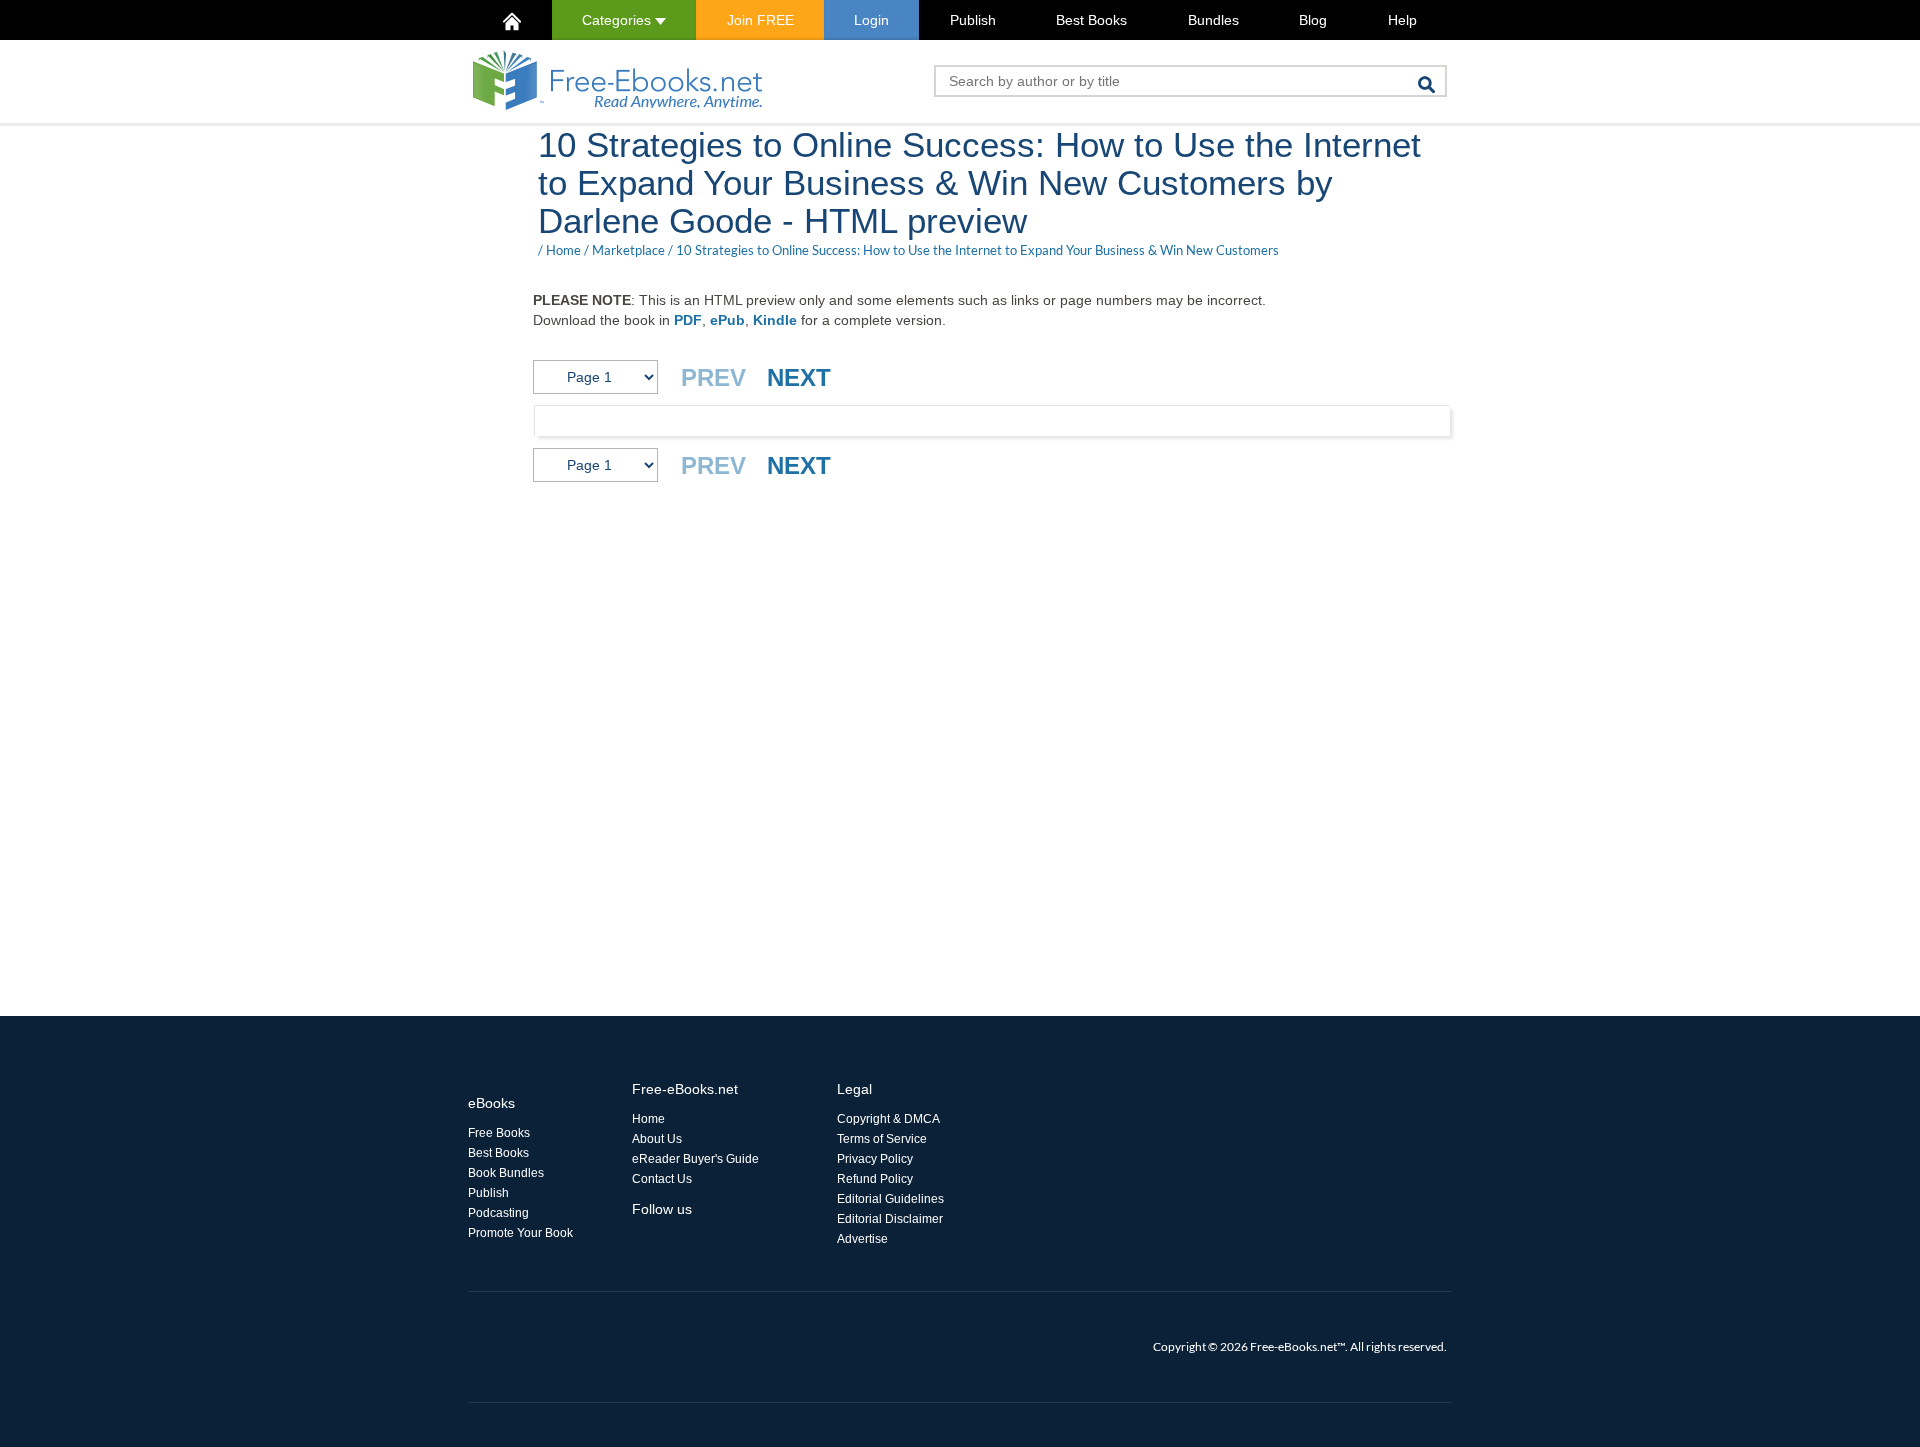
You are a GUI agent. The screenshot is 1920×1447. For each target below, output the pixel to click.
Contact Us (662, 1179)
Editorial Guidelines (890, 1199)
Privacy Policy (875, 1159)
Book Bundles (506, 1173)
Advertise (862, 1239)
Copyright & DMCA (888, 1119)
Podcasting (498, 1213)
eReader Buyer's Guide (695, 1159)
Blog (1313, 20)
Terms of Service (882, 1139)
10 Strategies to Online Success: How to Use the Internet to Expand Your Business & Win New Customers (977, 250)
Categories (618, 20)
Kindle (775, 320)
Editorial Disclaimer (890, 1219)
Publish (973, 20)
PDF (688, 320)
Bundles (1213, 20)
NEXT (799, 377)
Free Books (499, 1133)
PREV (713, 377)
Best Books (1091, 20)
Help (1402, 20)
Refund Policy (875, 1179)
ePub (727, 320)
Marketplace (628, 250)
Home (563, 250)
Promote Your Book (520, 1233)
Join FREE (760, 20)
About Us (657, 1139)
